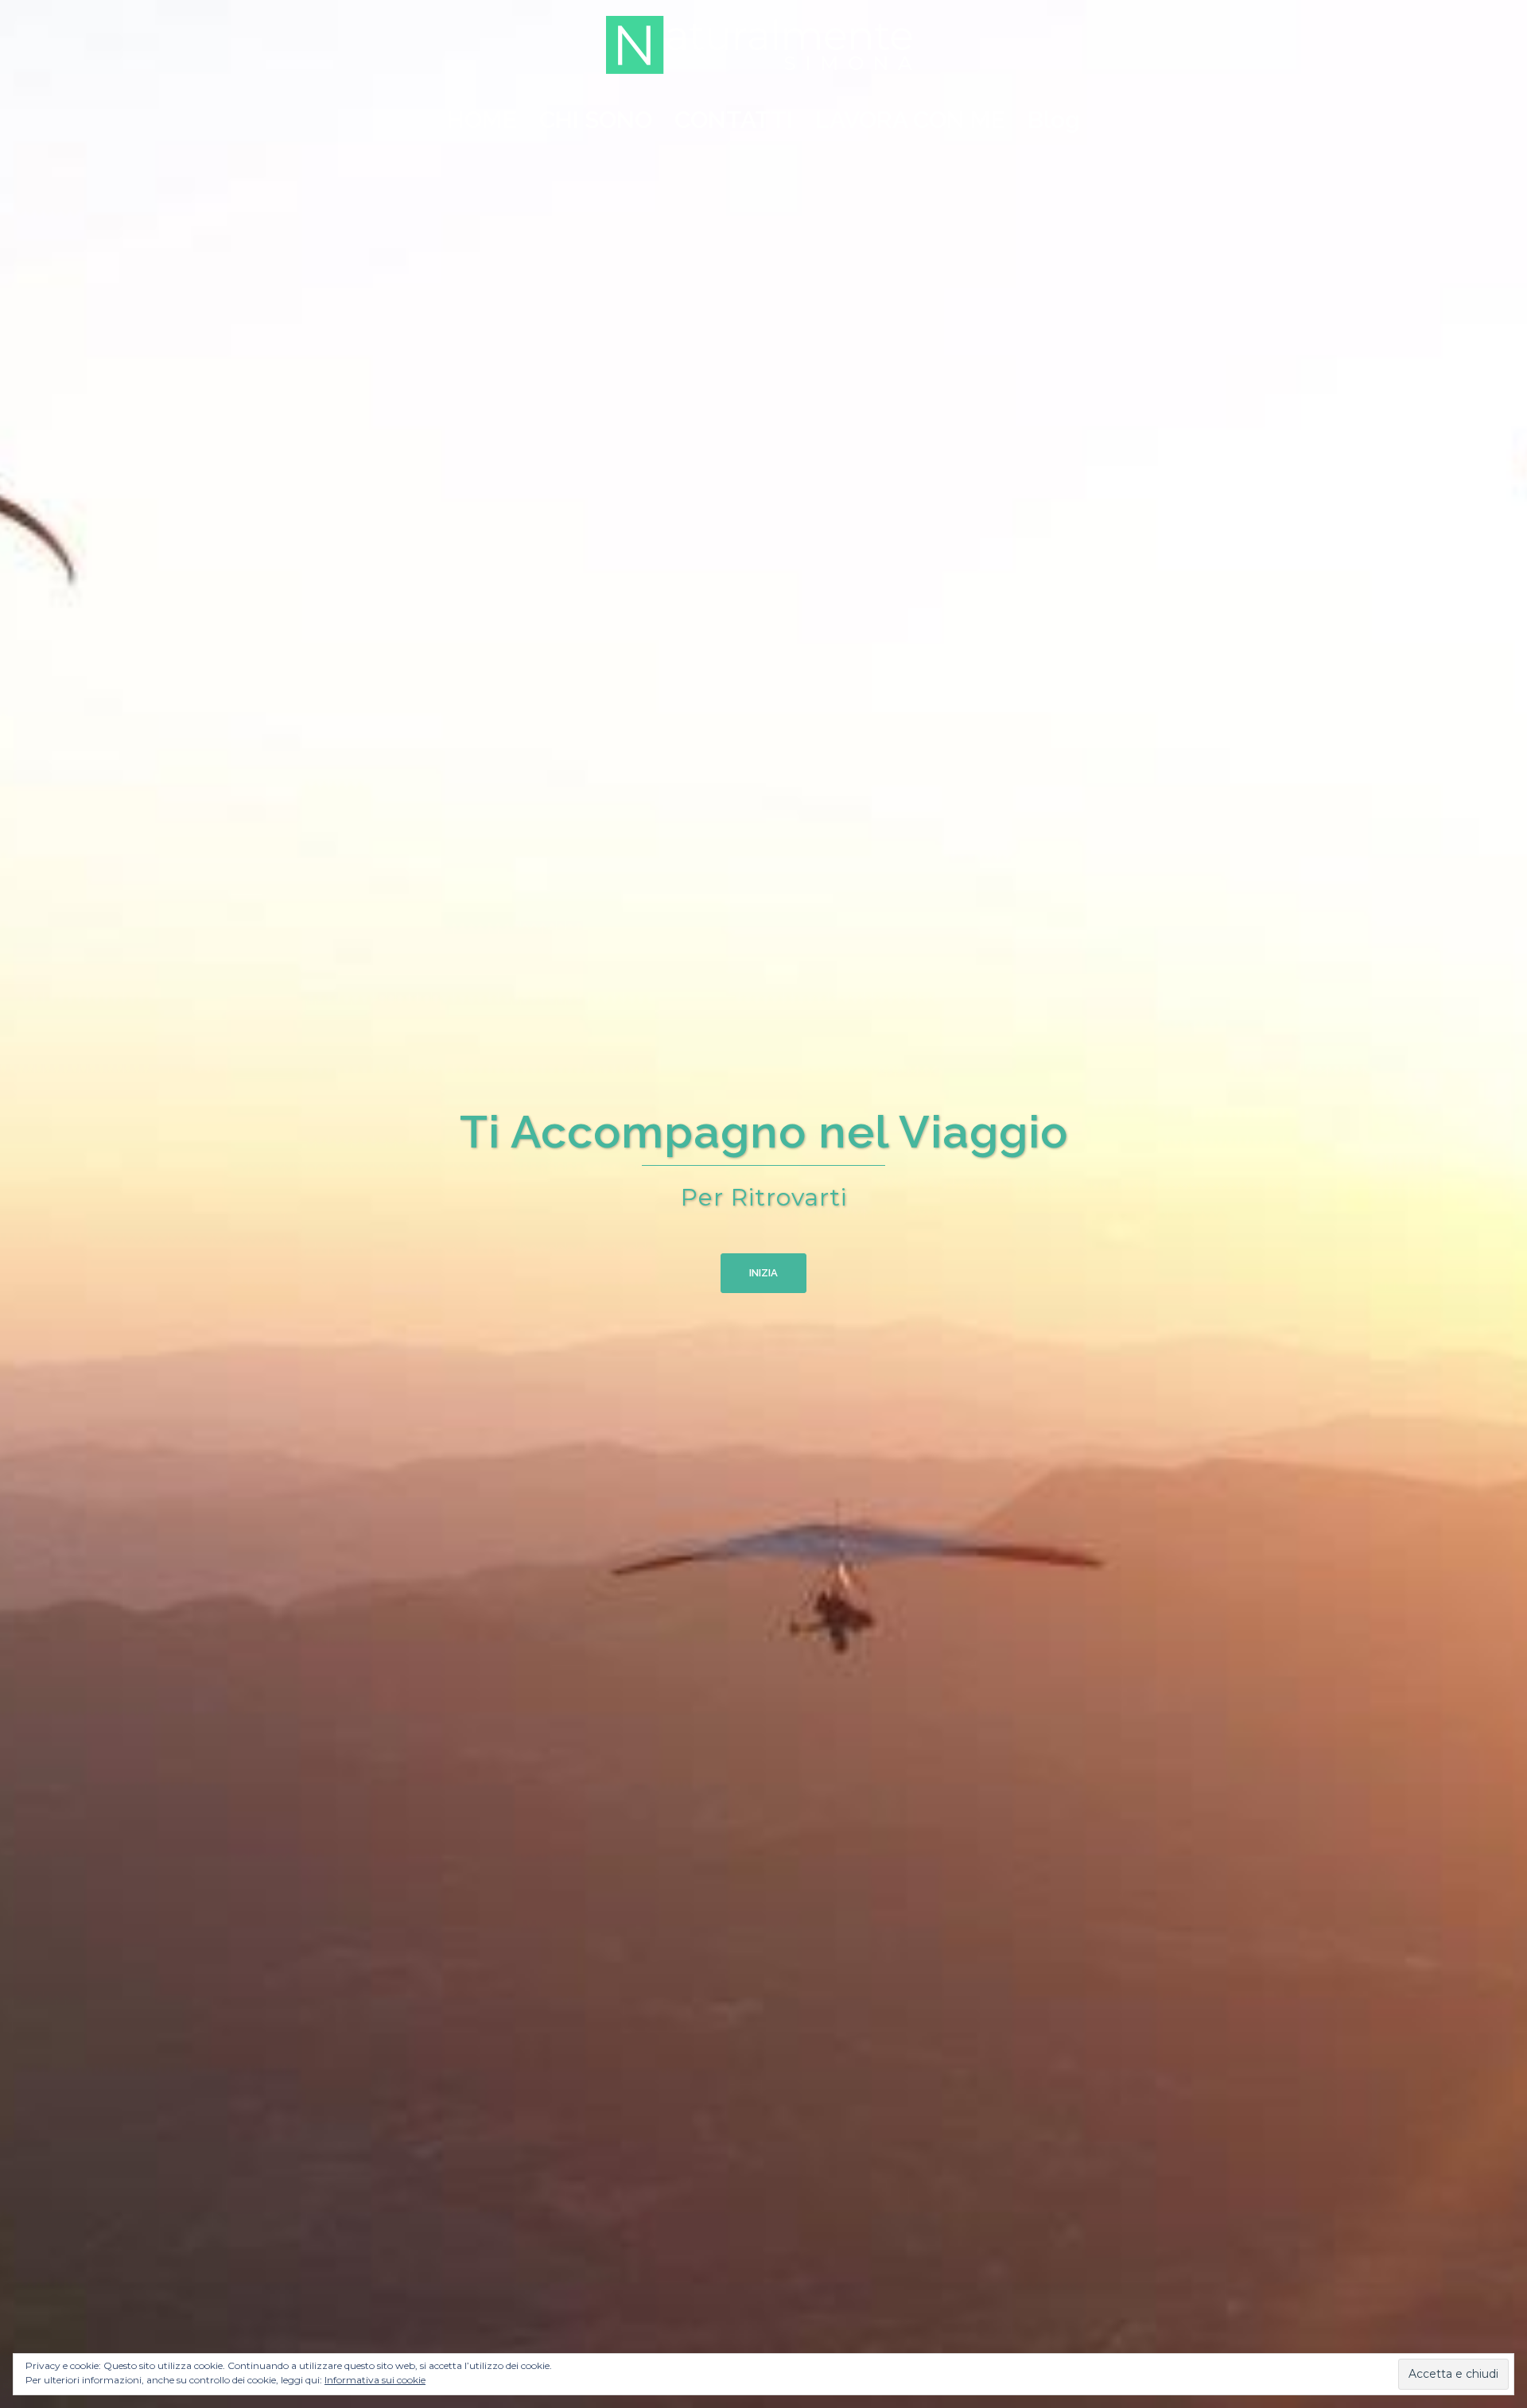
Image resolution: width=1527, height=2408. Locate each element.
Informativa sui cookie (375, 2380)
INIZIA (763, 1273)
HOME (482, 120)
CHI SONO (596, 120)
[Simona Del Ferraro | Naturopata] (763, 50)
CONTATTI (734, 120)
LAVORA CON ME (910, 120)
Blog (1054, 120)
